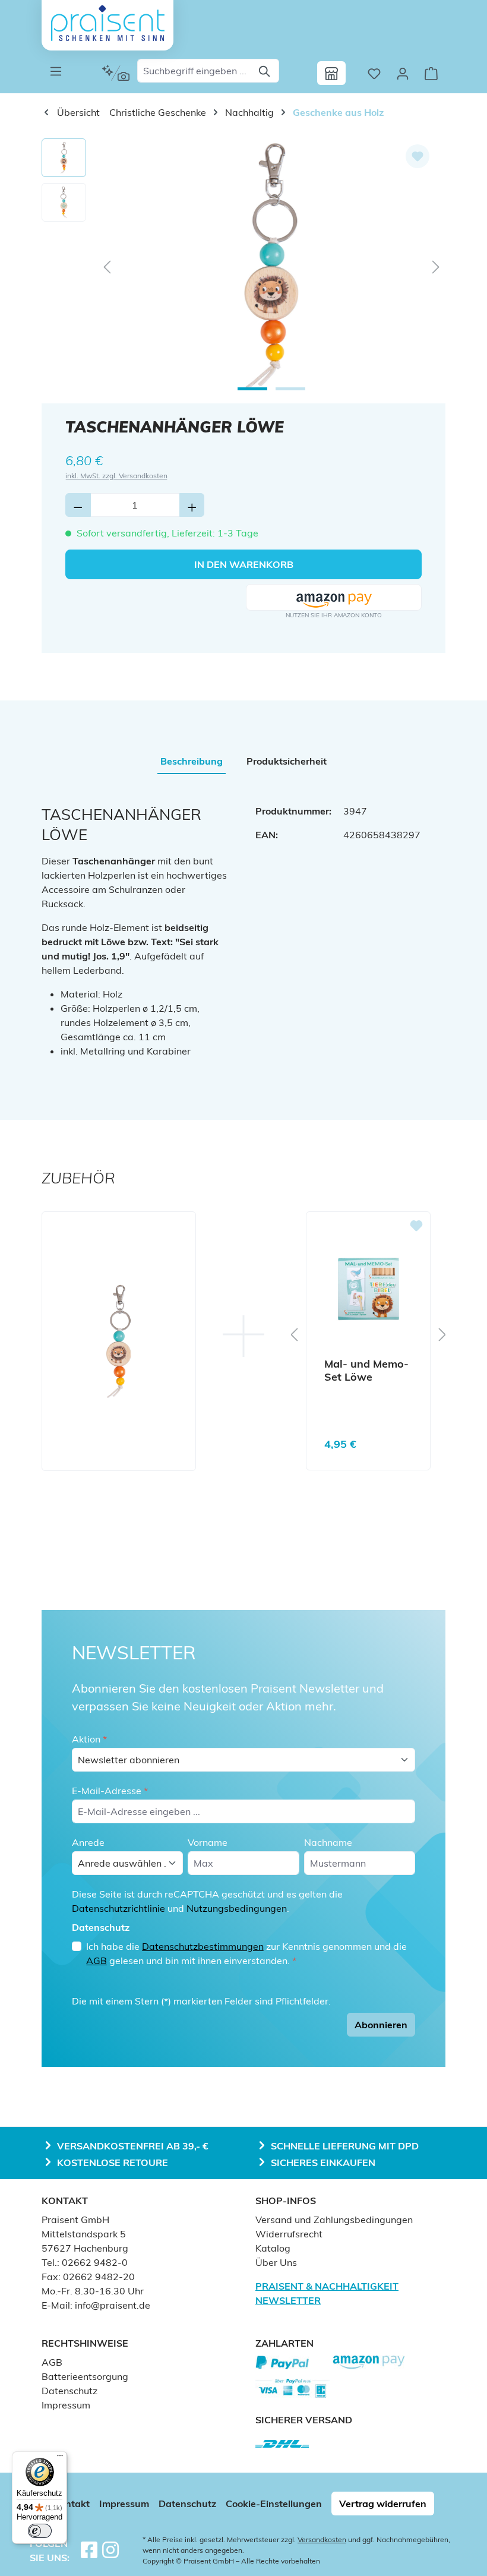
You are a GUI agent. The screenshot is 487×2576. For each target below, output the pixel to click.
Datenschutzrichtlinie (118, 1908)
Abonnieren (381, 2025)
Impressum (66, 2405)
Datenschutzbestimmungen (203, 1946)
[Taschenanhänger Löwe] (271, 266)
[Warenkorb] (431, 73)
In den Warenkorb (244, 564)
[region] (243, 266)
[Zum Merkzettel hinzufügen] (418, 156)
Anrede (88, 1842)
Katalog (273, 2248)
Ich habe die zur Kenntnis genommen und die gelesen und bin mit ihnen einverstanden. (246, 1953)
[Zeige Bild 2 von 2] (290, 389)
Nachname (328, 1842)
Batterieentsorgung (85, 2376)
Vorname (208, 1842)
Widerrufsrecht (289, 2234)
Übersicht (77, 112)
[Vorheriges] (107, 266)
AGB (97, 1961)
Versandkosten (322, 2539)
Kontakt (72, 2504)
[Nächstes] (436, 266)
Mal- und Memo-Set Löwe (366, 1371)
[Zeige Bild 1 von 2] (252, 389)
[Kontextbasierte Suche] (116, 73)
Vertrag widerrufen (383, 2504)
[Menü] (56, 71)
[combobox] (195, 71)
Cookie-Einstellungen (274, 2504)
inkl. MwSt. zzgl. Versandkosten (116, 476)
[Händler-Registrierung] (331, 73)
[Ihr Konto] (403, 73)
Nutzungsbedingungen (237, 1908)
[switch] (40, 2531)
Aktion (89, 1739)
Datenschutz (69, 2391)
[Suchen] (265, 71)
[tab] (192, 761)
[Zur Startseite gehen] (107, 23)
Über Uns (276, 2262)
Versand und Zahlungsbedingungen (334, 2220)
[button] (334, 598)
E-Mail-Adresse (110, 1791)
